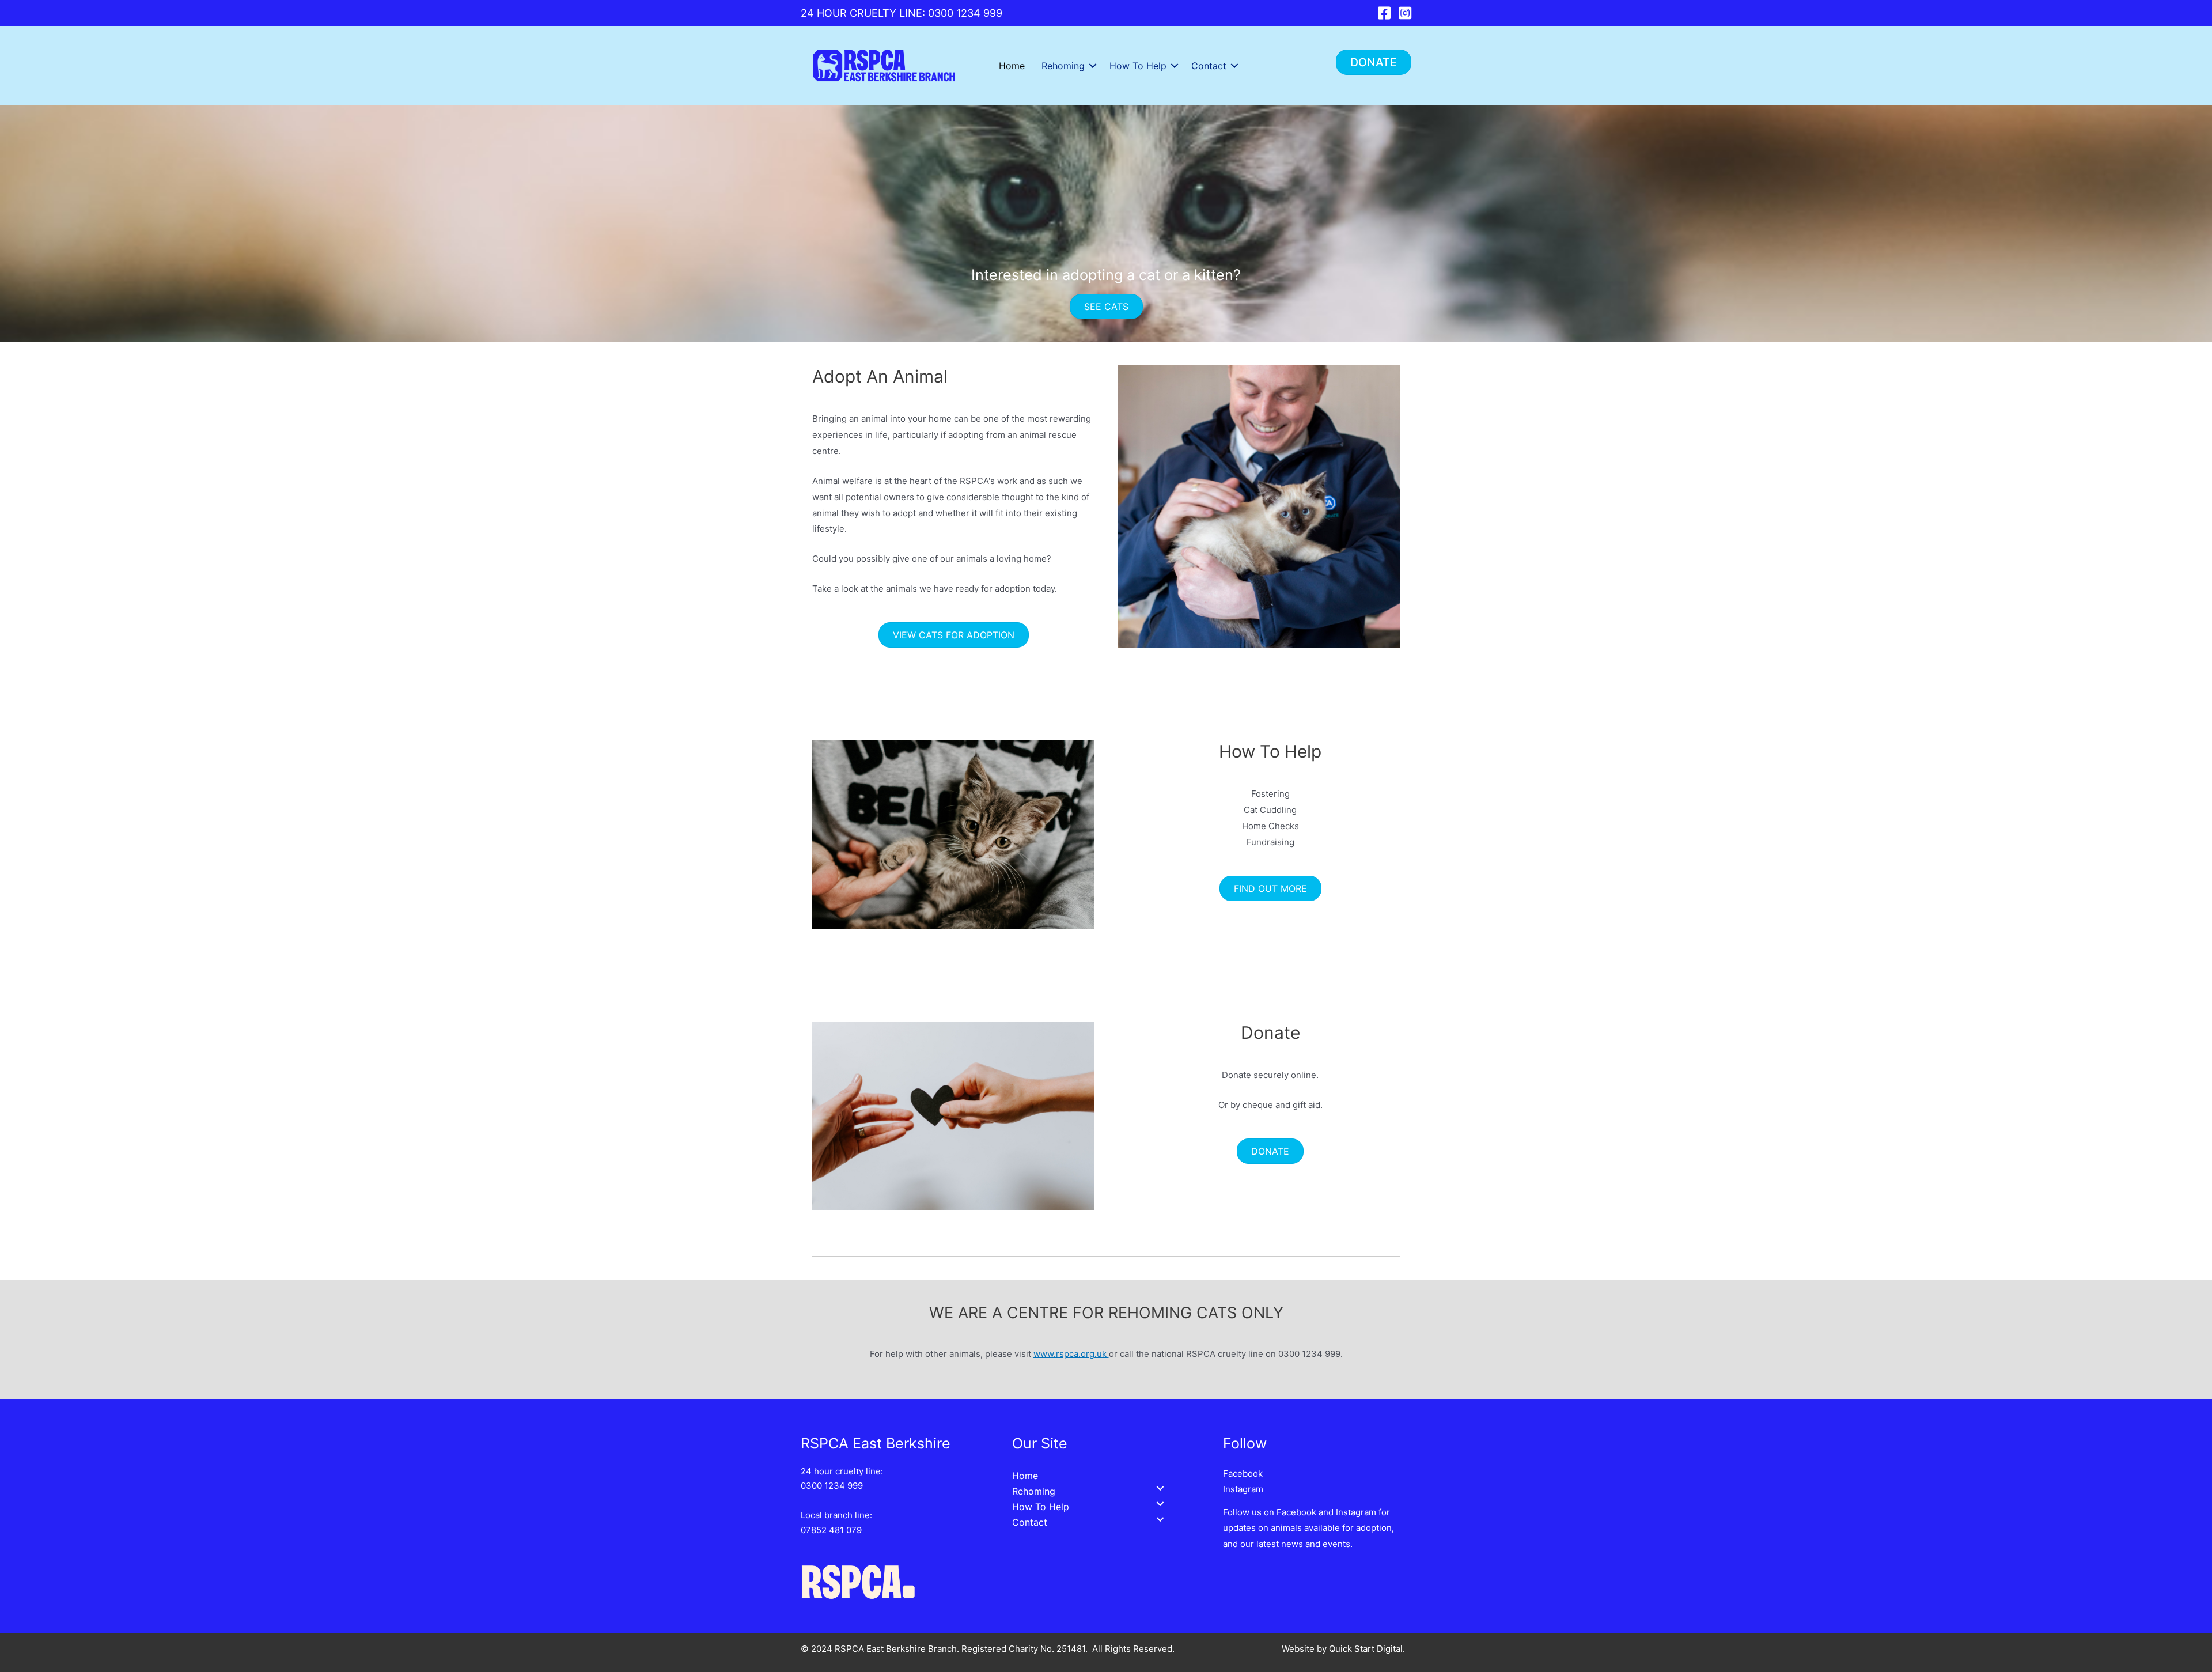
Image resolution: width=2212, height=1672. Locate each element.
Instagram (1243, 1489)
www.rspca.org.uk (1071, 1354)
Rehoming (1063, 66)
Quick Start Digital (1366, 1649)
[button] (1374, 62)
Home (1012, 66)
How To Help (1138, 66)
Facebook (1243, 1474)
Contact (1209, 66)
